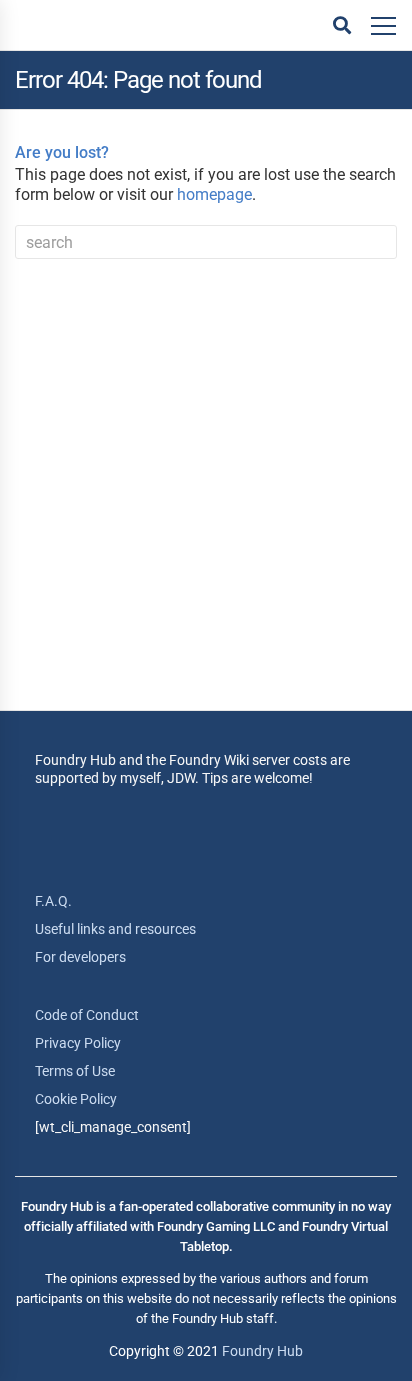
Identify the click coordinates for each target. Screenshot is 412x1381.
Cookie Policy (76, 1099)
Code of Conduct (87, 1015)
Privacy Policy (78, 1043)
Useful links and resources (115, 929)
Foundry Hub (262, 1351)
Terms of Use (75, 1071)
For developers (80, 957)
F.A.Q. (53, 901)
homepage (214, 194)
